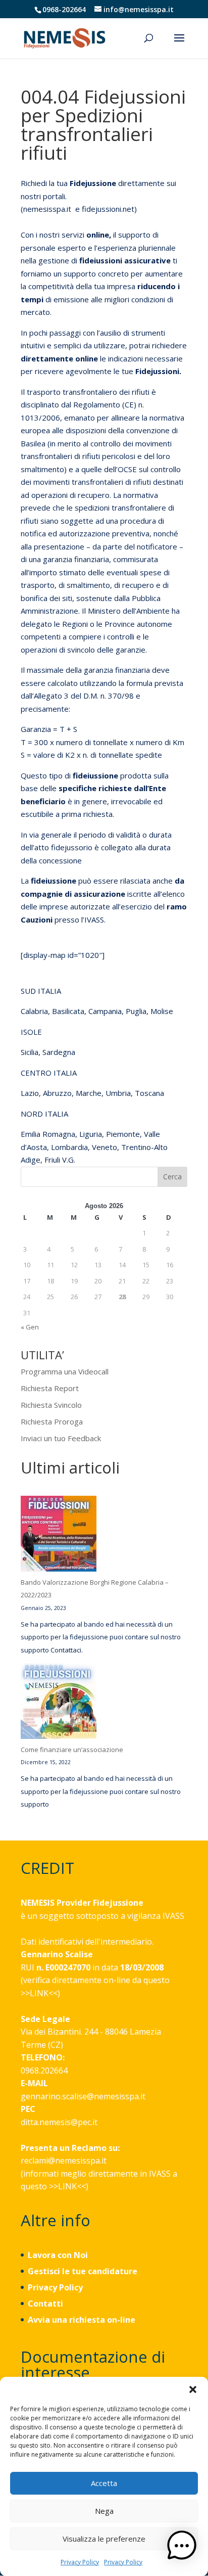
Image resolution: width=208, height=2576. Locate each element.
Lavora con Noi (58, 2255)
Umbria (118, 1093)
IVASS (173, 1916)
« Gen (30, 1327)
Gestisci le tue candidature (83, 2271)
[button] (193, 2389)
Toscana (149, 1093)
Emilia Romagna (48, 1134)
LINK (39, 1993)
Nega (104, 2511)
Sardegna (59, 1052)
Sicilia (30, 1052)
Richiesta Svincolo (51, 1405)
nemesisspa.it (47, 209)
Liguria (91, 1134)
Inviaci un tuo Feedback (61, 1438)
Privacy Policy (80, 2562)
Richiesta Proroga (52, 1421)
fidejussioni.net (108, 209)
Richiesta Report (50, 1388)
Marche (89, 1093)
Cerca (172, 1177)
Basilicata (68, 1011)
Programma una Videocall (65, 1371)
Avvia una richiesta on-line (82, 2320)
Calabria (34, 1011)
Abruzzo (57, 1093)
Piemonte (123, 1134)
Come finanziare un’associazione (72, 1750)
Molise (163, 1011)
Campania (105, 1011)
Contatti (45, 2304)
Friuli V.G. (60, 1160)
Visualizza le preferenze (104, 2539)
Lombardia (69, 1147)
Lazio (30, 1093)
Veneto (105, 1147)
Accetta (104, 2483)
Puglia (136, 1011)
